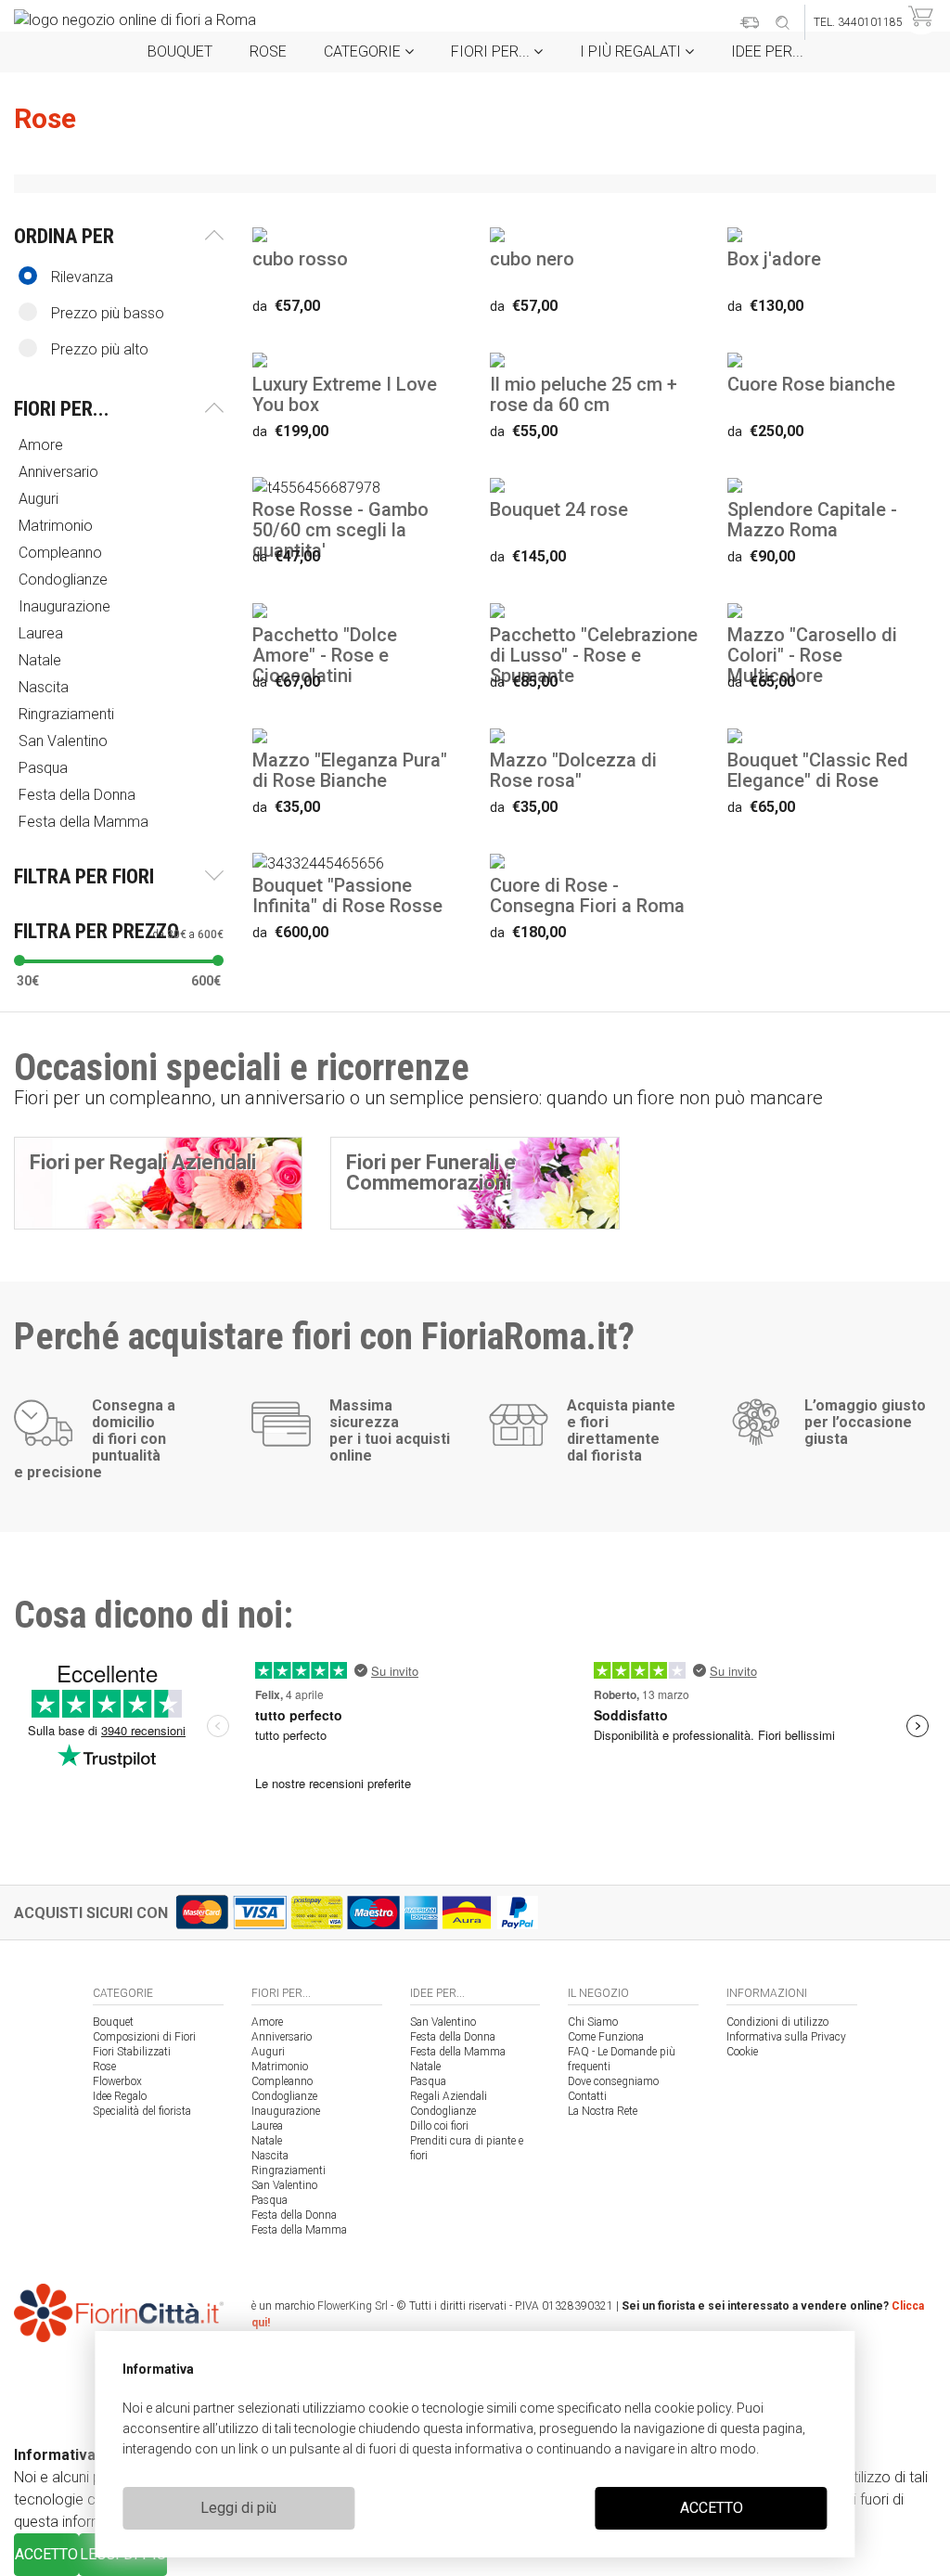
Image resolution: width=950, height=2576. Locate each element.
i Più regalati (632, 52)
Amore (267, 2022)
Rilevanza (82, 277)
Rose (268, 52)
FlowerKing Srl (353, 2306)
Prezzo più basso (108, 313)
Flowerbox (117, 2081)
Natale (267, 2141)
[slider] (19, 960)
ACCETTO (712, 2508)
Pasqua (270, 2200)
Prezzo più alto (100, 349)
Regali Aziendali (449, 2096)
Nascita (270, 2156)
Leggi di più (238, 2508)
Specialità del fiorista (142, 2111)
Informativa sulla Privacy (786, 2037)
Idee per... (767, 52)
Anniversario (282, 2037)
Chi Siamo (593, 2022)
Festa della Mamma (299, 2230)
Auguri (268, 2052)
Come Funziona (606, 2037)
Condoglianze (284, 2096)
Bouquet (180, 52)
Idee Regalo (120, 2096)
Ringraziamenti (289, 2170)
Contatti (587, 2096)
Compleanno (282, 2081)
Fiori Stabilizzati (132, 2052)
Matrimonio (280, 2067)
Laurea (267, 2126)
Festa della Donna (294, 2215)
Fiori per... (492, 52)
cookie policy (693, 2408)
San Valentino (284, 2185)
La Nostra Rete (603, 2111)
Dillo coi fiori (439, 2126)
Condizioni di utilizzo (777, 2022)
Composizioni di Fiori (144, 2037)
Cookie (742, 2052)
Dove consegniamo (613, 2081)
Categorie (364, 52)
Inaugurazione (286, 2111)
